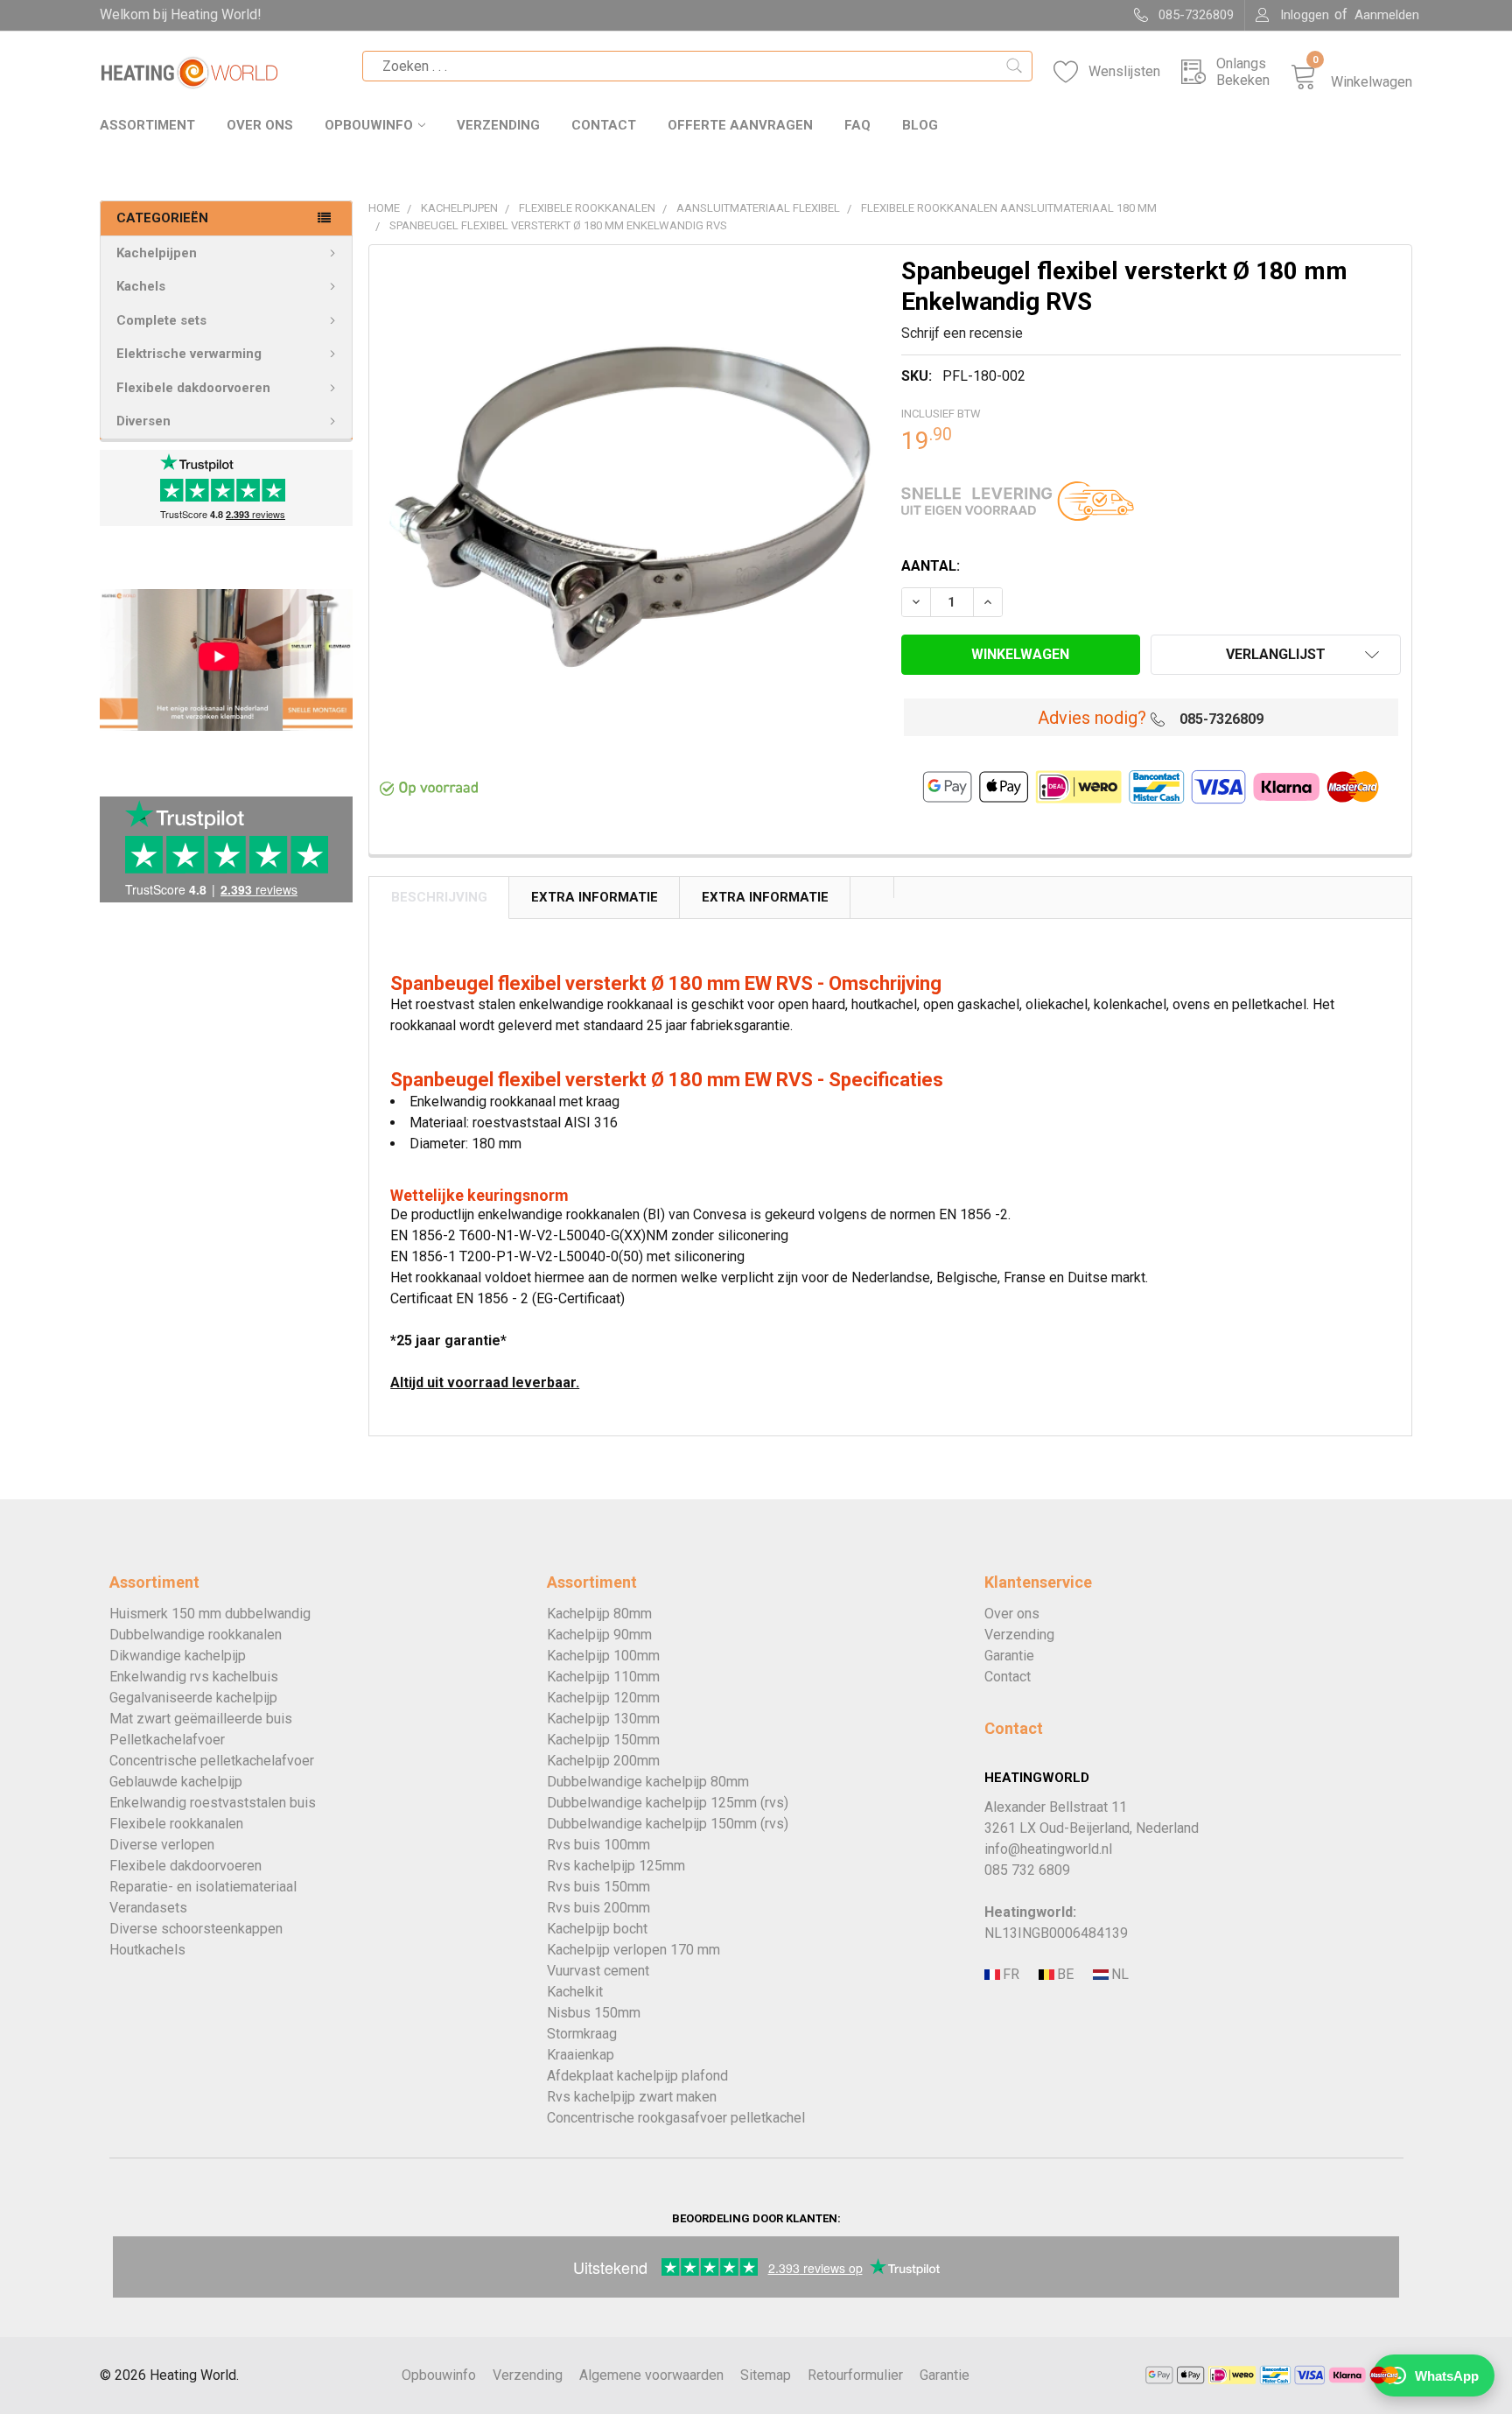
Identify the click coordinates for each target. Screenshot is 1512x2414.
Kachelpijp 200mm (603, 1761)
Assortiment (147, 125)
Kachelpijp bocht (597, 1929)
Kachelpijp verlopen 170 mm (633, 1950)
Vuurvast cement (598, 1971)
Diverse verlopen (162, 1845)
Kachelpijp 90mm (599, 1635)
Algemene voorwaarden (651, 2375)
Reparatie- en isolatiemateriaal (203, 1887)
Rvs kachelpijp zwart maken (632, 2097)
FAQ (857, 125)
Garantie (1009, 1656)
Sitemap (766, 2375)
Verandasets (148, 1908)
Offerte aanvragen (740, 125)
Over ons (260, 125)
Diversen (143, 421)
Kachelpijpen (157, 253)
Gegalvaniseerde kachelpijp (193, 1698)
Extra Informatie (595, 897)
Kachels (141, 286)
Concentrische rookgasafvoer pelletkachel (676, 2118)
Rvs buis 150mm (598, 1887)
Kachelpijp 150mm (603, 1740)
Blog (920, 125)
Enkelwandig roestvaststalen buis (213, 1803)
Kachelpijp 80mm (599, 1614)
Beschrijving (439, 897)
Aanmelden (1387, 15)
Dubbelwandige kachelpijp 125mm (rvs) (668, 1803)
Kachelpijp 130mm (603, 1719)
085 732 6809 (1027, 1870)
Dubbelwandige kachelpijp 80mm (648, 1782)
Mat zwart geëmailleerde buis (201, 1719)
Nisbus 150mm (594, 2013)
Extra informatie (765, 897)
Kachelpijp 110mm (603, 1677)
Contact (604, 125)
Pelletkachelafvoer (167, 1740)
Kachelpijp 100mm (603, 1656)
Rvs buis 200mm (598, 1908)
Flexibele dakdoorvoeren (193, 388)
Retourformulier (855, 2375)
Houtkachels (147, 1950)
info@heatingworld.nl (1048, 1849)
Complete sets (161, 320)
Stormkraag (582, 2034)
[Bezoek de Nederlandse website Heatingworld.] (1064, 1975)
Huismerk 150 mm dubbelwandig (210, 1614)
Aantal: (931, 566)
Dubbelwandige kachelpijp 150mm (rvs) (668, 1824)
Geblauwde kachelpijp (176, 1782)
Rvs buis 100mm (598, 1845)
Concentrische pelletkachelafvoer (212, 1761)
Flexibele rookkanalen (176, 1824)
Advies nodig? (1092, 718)
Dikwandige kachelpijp (178, 1656)
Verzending (498, 125)
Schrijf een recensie (962, 333)
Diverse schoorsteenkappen (196, 1929)
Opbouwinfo (369, 125)
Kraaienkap (581, 2055)
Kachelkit (575, 1992)
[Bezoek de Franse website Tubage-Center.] (1010, 1975)
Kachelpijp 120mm (603, 1698)
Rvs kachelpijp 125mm (616, 1866)
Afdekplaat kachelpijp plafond (637, 2076)
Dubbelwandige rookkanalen (196, 1635)
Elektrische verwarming (189, 354)
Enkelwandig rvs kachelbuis (194, 1677)
